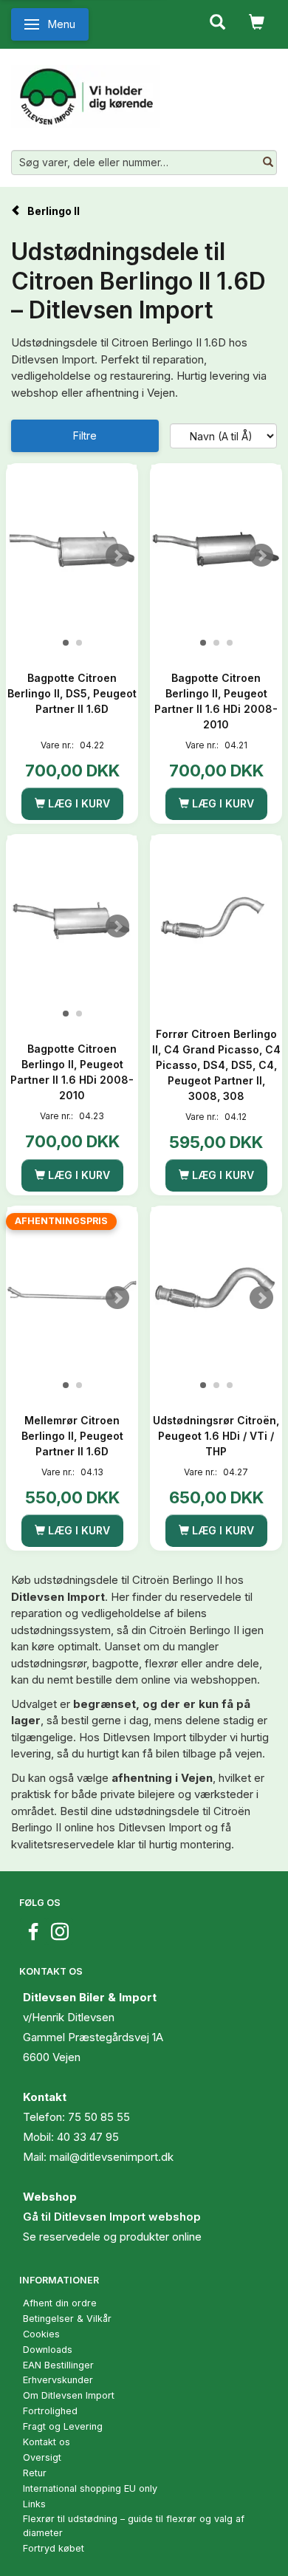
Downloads (48, 2350)
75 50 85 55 (99, 2117)
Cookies (41, 2334)
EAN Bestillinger (58, 2365)
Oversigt (42, 2457)
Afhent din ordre (60, 2303)
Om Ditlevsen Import (69, 2395)
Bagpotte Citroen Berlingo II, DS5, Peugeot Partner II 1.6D (72, 693)
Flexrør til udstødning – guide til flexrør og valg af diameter (134, 2526)
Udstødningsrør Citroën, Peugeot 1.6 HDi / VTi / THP (216, 1436)
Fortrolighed (50, 2411)
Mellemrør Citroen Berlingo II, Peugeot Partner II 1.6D (72, 1436)
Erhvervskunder (58, 2380)
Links (34, 2504)
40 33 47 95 (88, 2137)
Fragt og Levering (63, 2426)
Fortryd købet (54, 2548)
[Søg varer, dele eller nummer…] (268, 163)
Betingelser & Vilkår (67, 2319)
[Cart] (257, 21)
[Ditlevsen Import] (85, 91)
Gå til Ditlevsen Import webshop (112, 2217)
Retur (35, 2473)
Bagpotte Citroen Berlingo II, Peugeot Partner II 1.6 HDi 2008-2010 (216, 701)
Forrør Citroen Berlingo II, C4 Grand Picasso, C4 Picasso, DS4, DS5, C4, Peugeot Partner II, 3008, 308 (216, 1065)
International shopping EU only (90, 2488)
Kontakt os (47, 2442)
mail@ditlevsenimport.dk (112, 2157)
